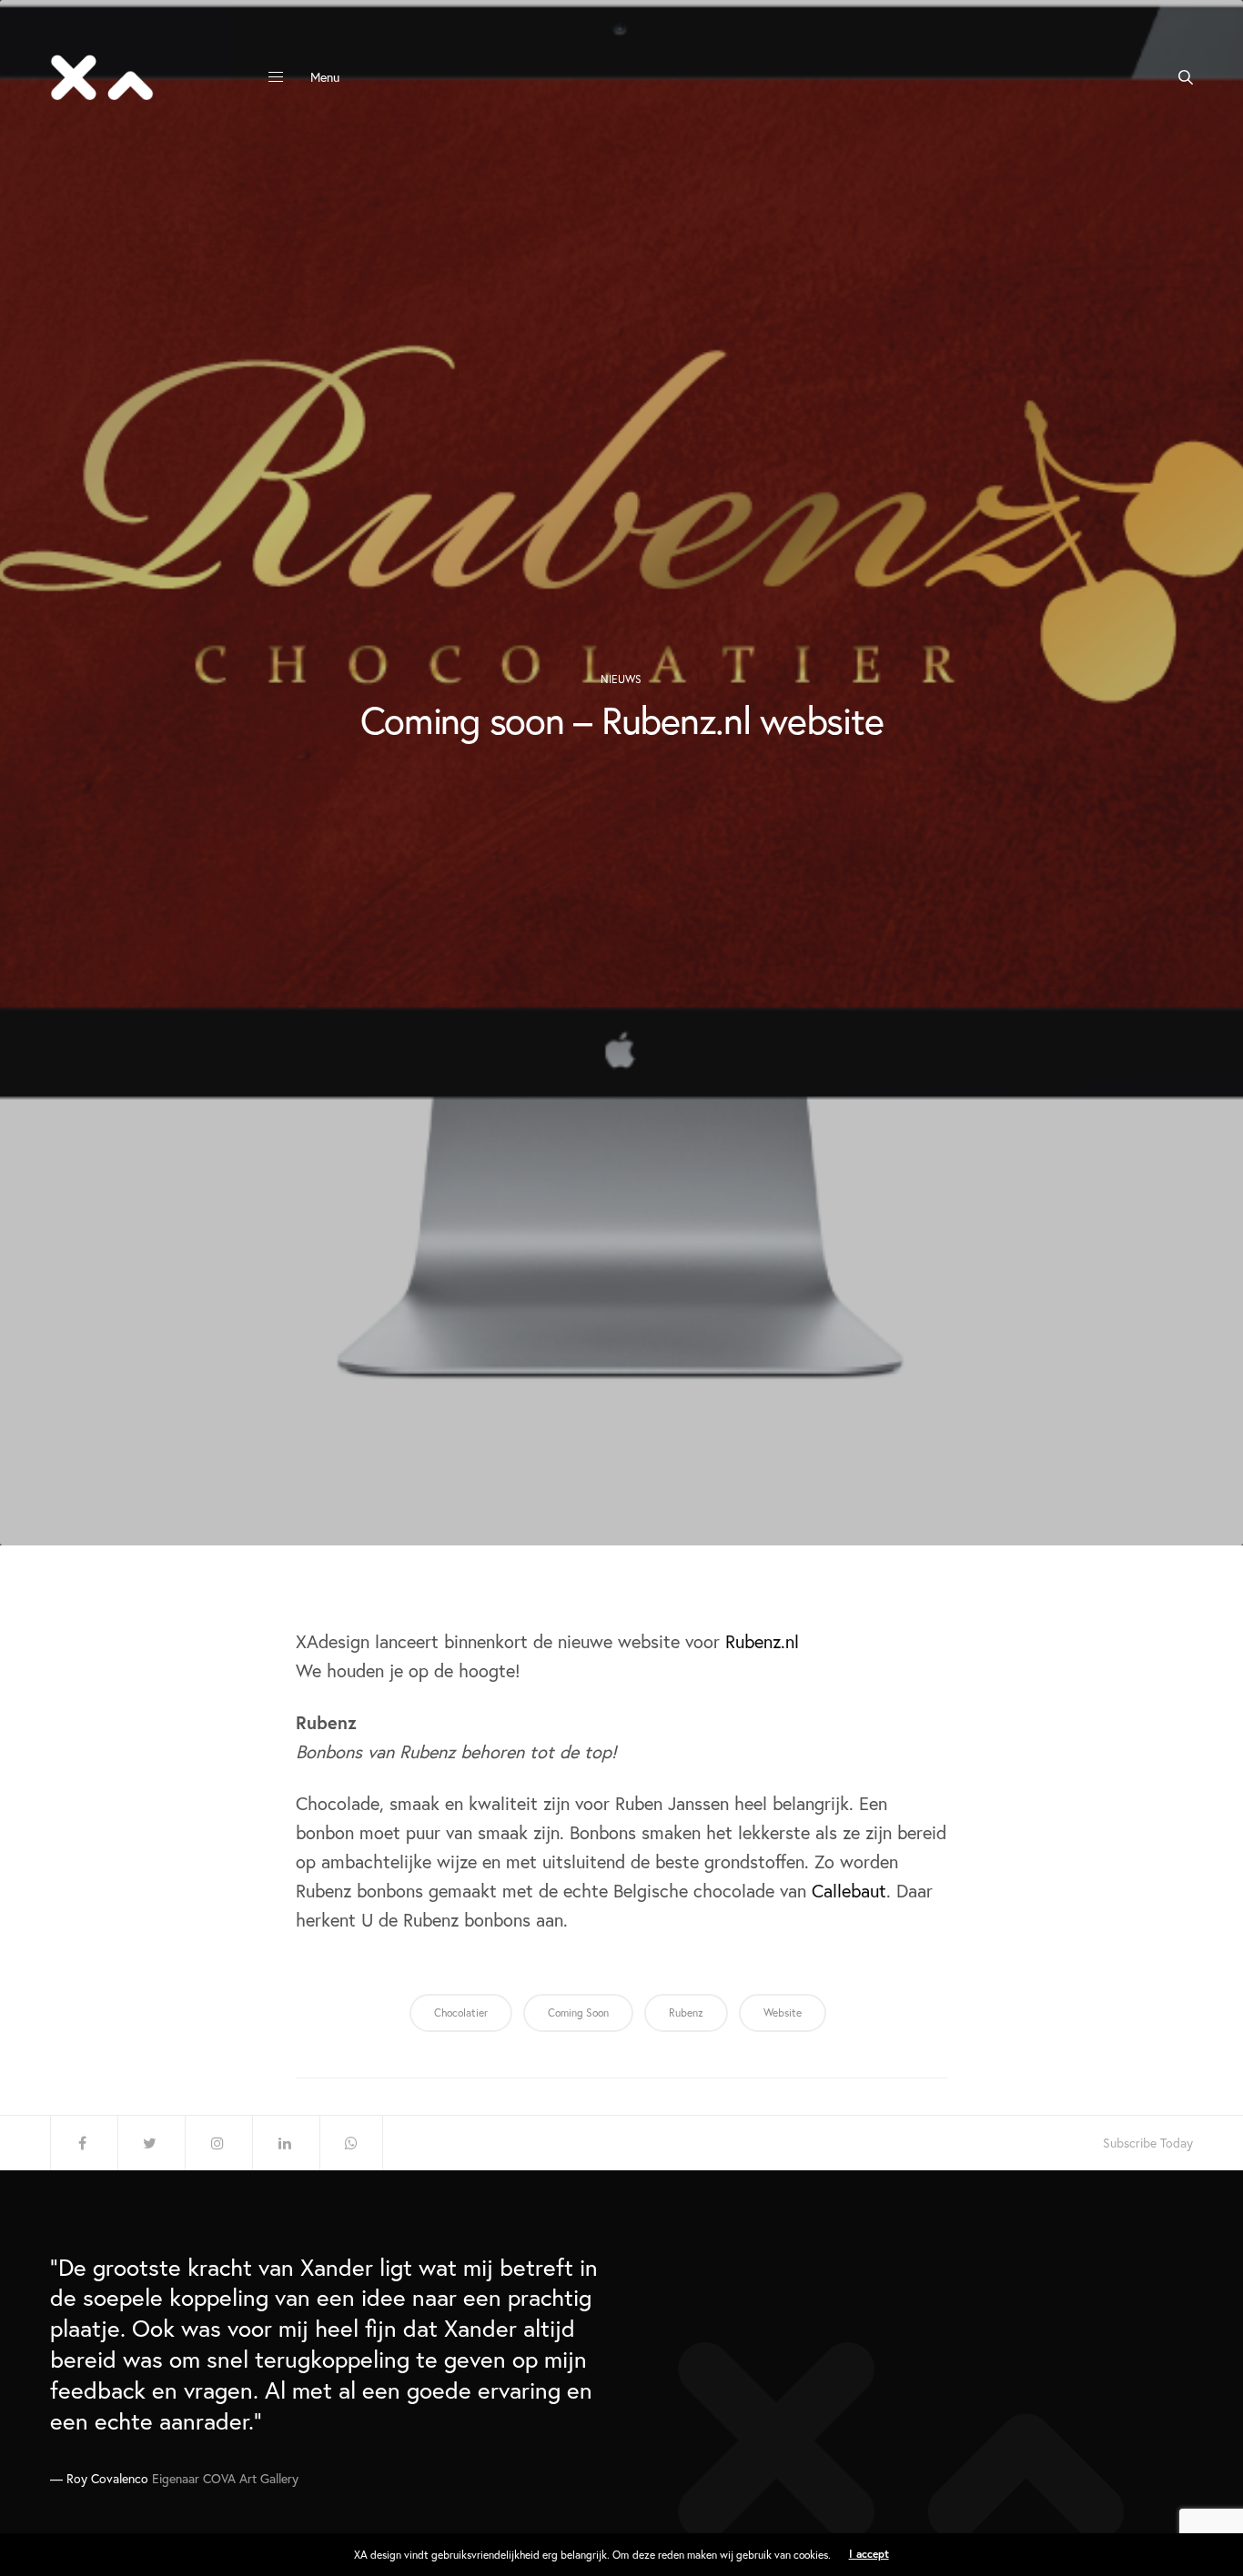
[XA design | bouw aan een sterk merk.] (102, 77)
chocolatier (461, 2012)
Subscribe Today (1148, 2143)
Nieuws (621, 679)
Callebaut (849, 1891)
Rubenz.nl (762, 1641)
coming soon (578, 2012)
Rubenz (686, 2012)
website (783, 2012)
